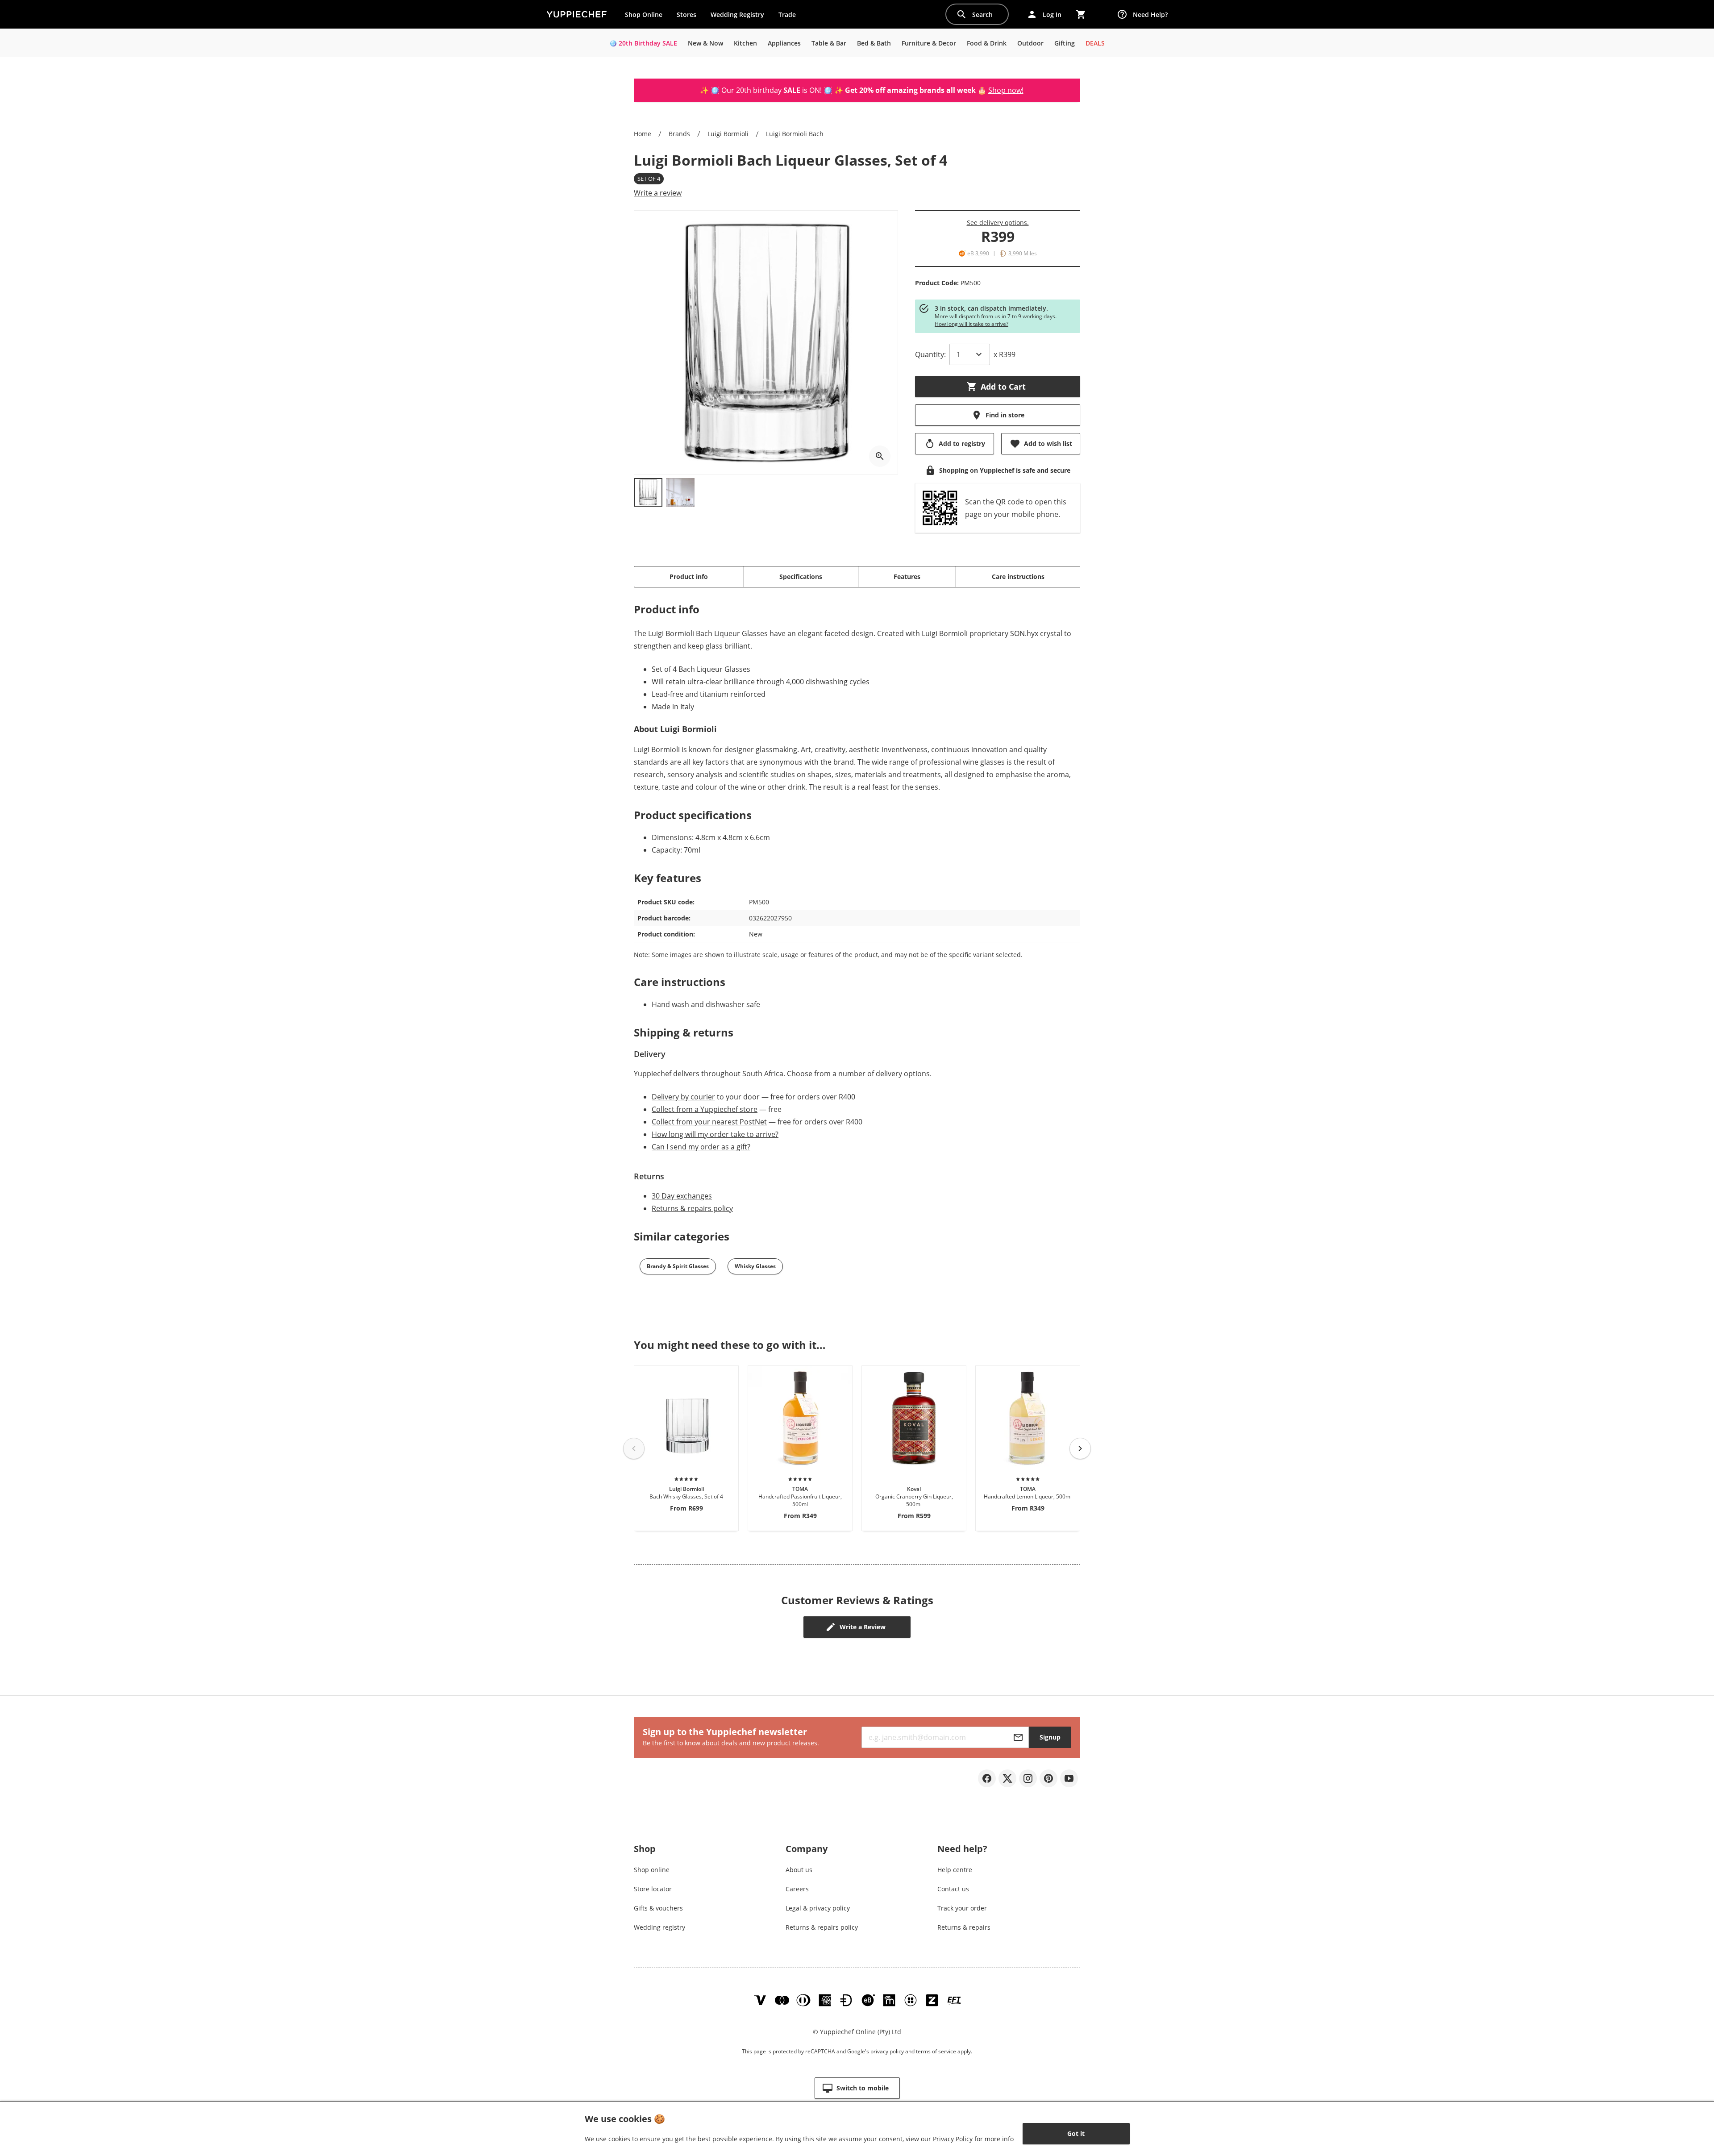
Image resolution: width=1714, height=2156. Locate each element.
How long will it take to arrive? (971, 324)
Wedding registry (659, 1927)
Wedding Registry (737, 15)
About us (799, 1870)
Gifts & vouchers (658, 1908)
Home (643, 134)
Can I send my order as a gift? (701, 1147)
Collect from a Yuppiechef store (705, 1109)
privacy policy (887, 2051)
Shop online (652, 1870)
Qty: (930, 354)
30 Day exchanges (682, 1196)
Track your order (962, 1908)
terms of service (936, 2051)
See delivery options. (998, 223)
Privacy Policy (953, 2139)
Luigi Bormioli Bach (795, 134)
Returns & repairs (964, 1927)
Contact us (953, 1889)
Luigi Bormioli (728, 134)
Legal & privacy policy (818, 1908)
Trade (790, 17)
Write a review (658, 193)
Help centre (955, 1870)
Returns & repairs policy (692, 1208)
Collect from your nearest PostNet (709, 1122)
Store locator (653, 1889)
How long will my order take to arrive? (715, 1134)
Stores (686, 15)
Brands (679, 134)
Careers (797, 1889)
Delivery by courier (683, 1097)
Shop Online (644, 15)
